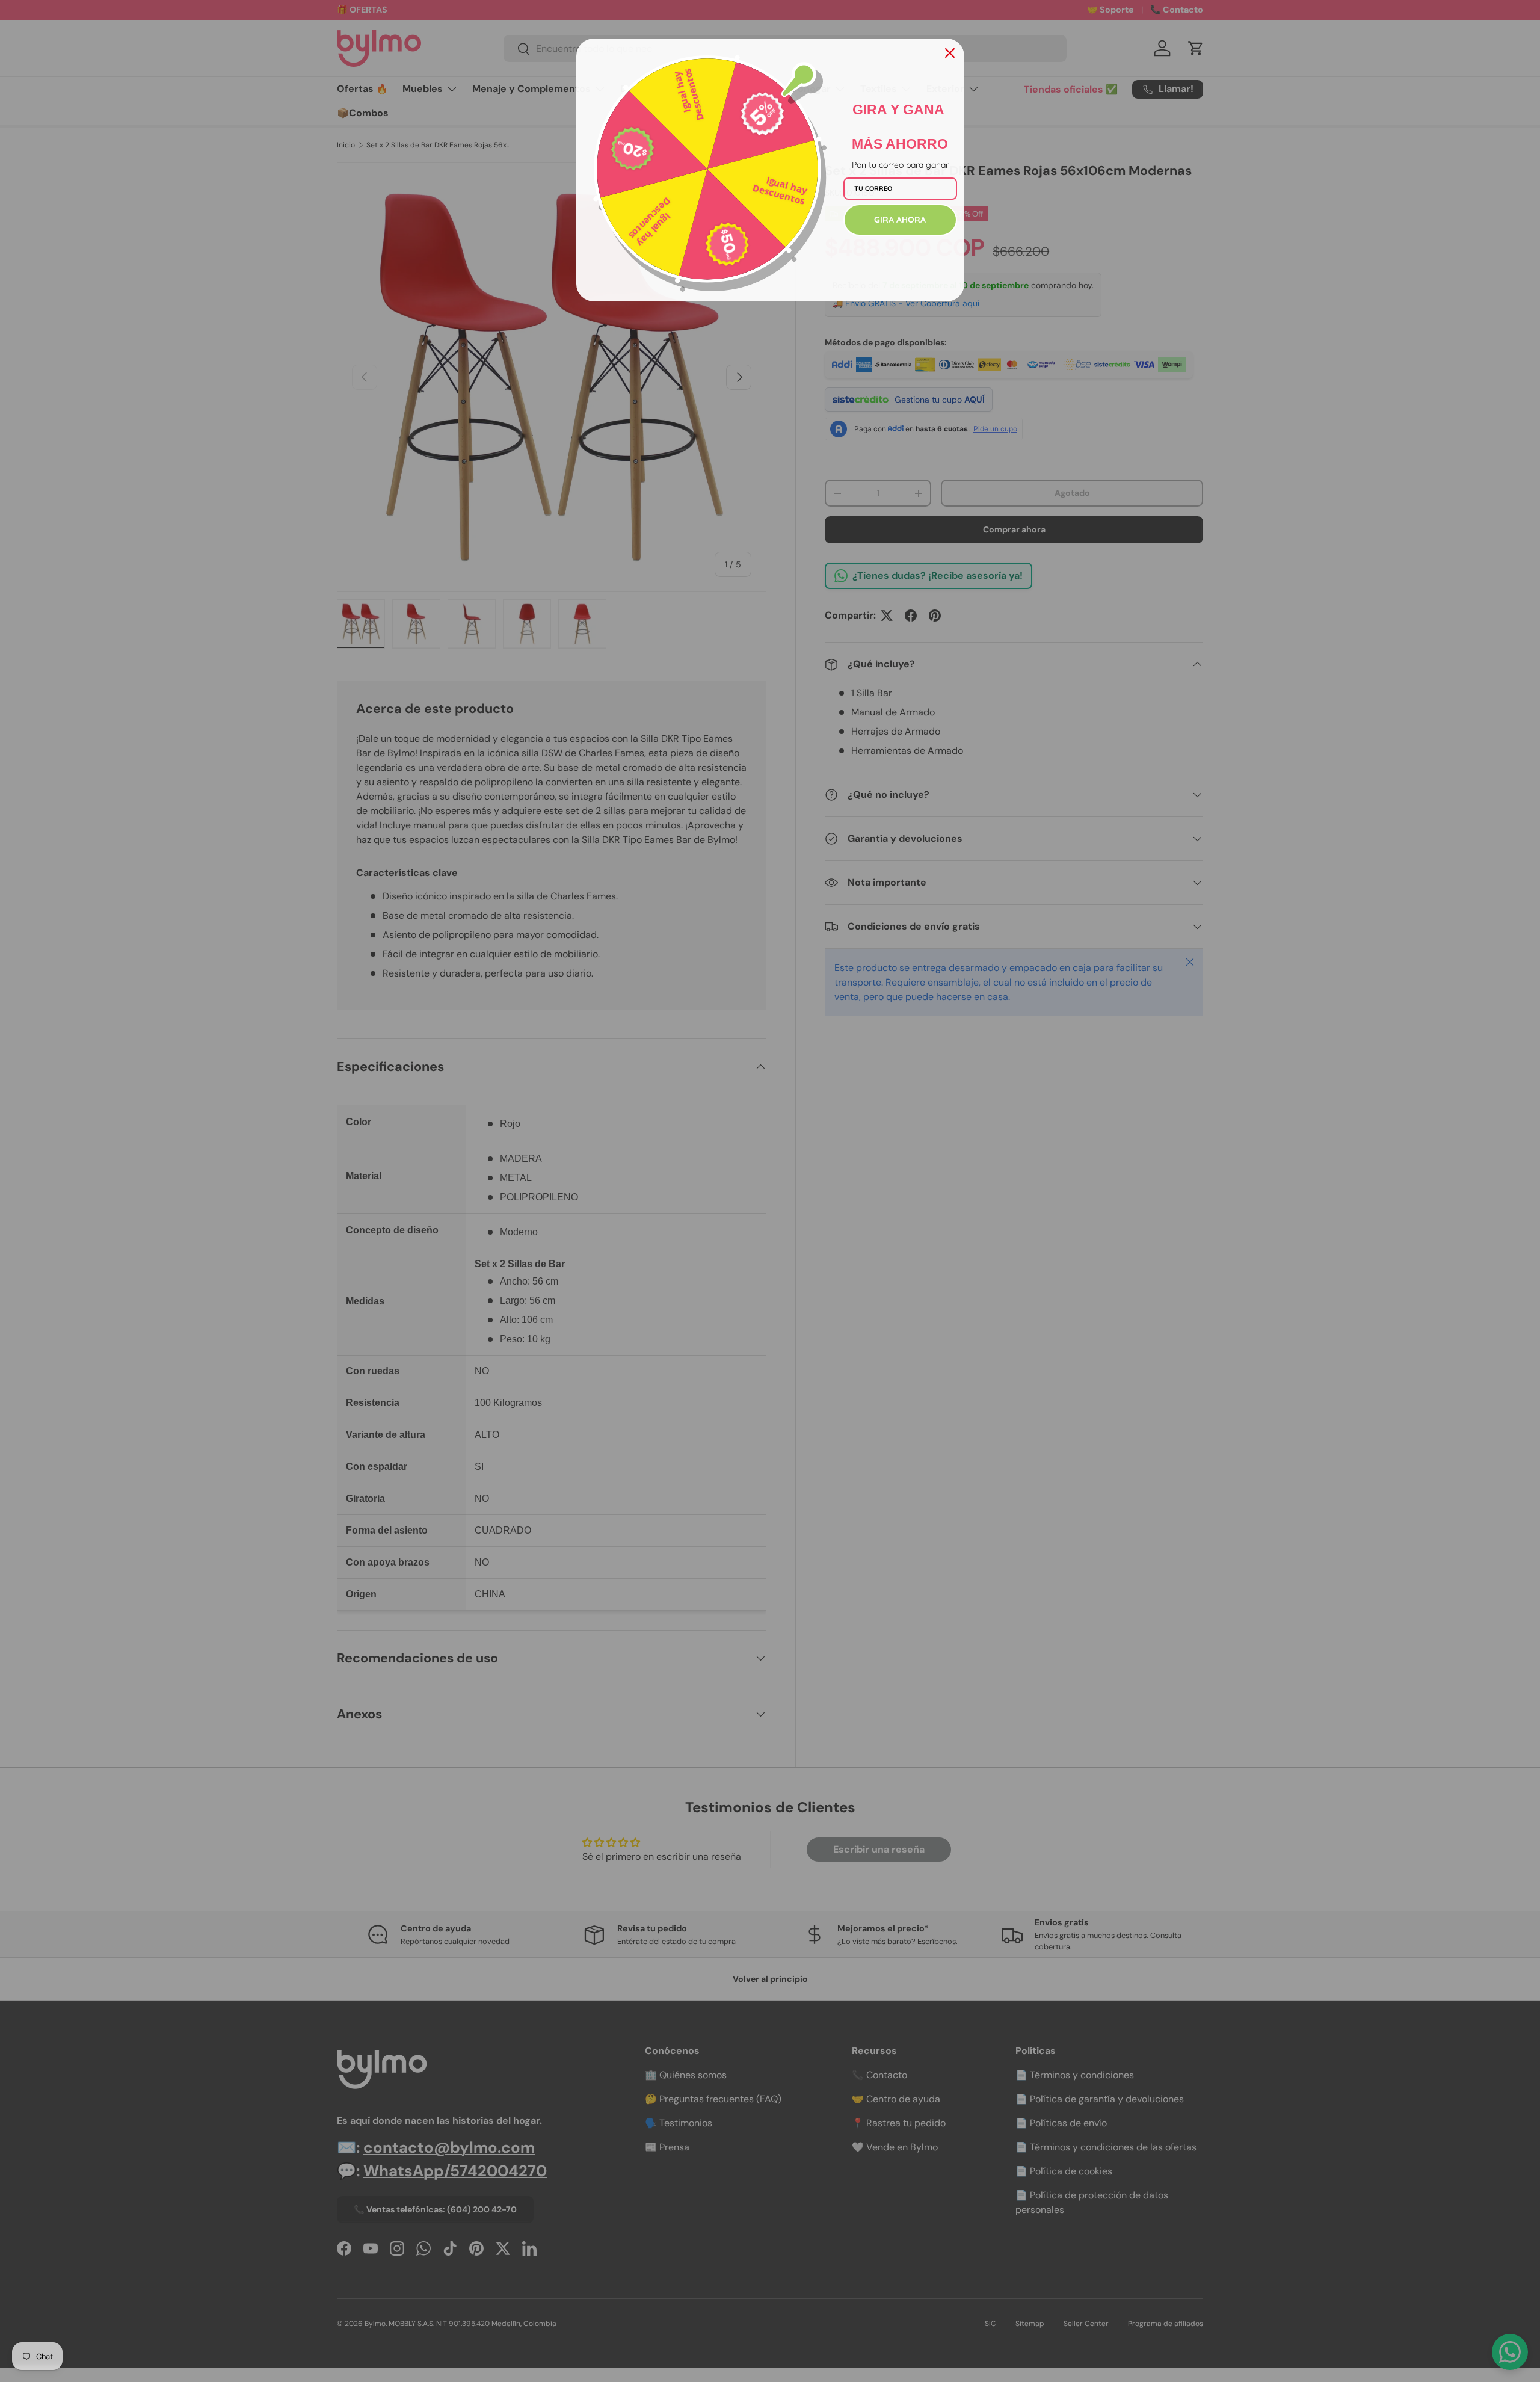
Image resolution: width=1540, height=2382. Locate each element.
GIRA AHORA (900, 220)
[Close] (950, 53)
